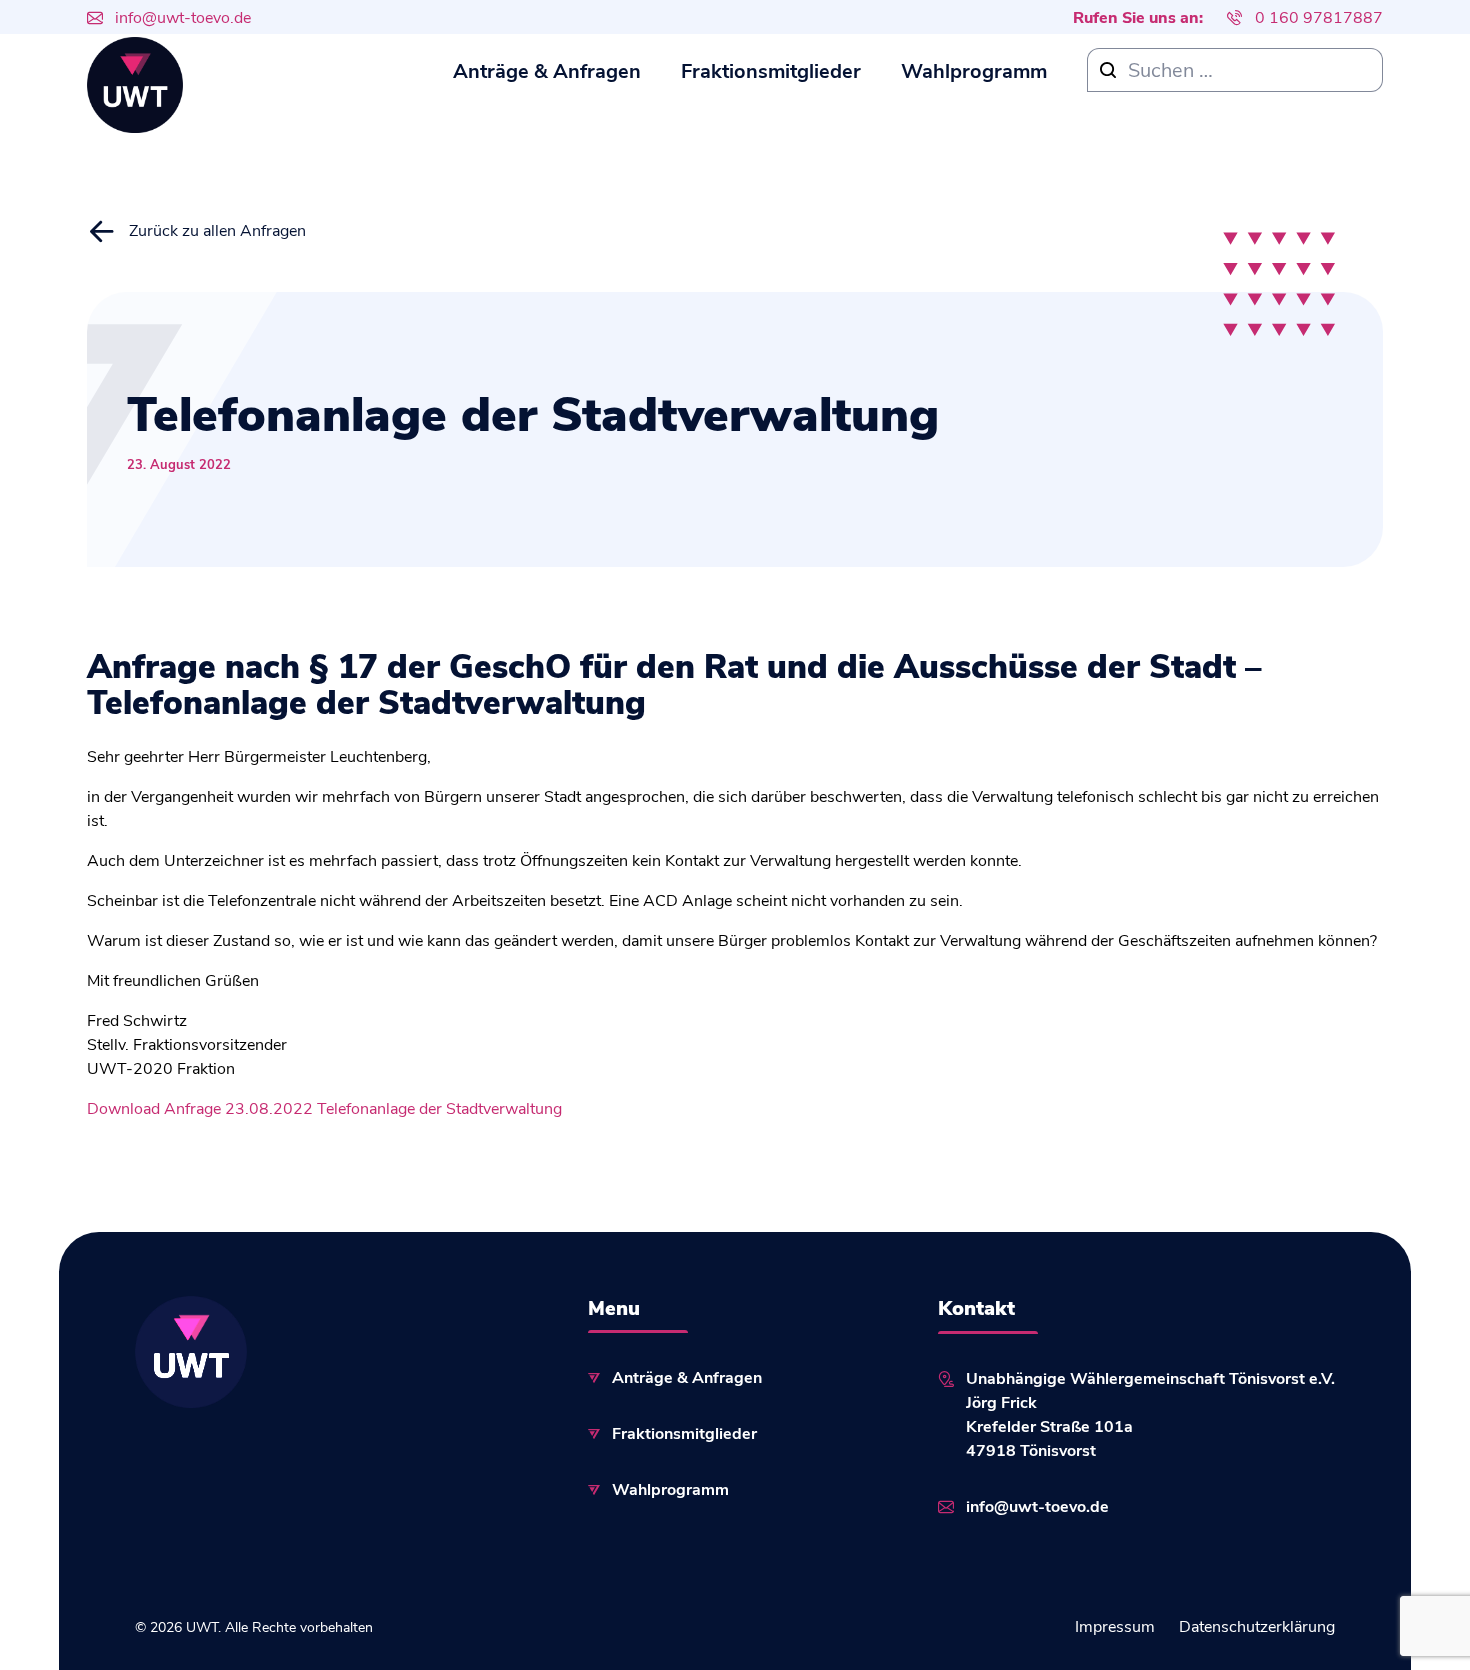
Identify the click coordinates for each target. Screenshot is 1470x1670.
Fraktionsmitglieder (771, 69)
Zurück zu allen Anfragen (217, 229)
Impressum (1115, 1625)
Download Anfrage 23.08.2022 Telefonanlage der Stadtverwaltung (324, 1107)
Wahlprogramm (974, 69)
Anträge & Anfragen (547, 69)
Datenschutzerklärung (1257, 1625)
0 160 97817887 (1319, 16)
